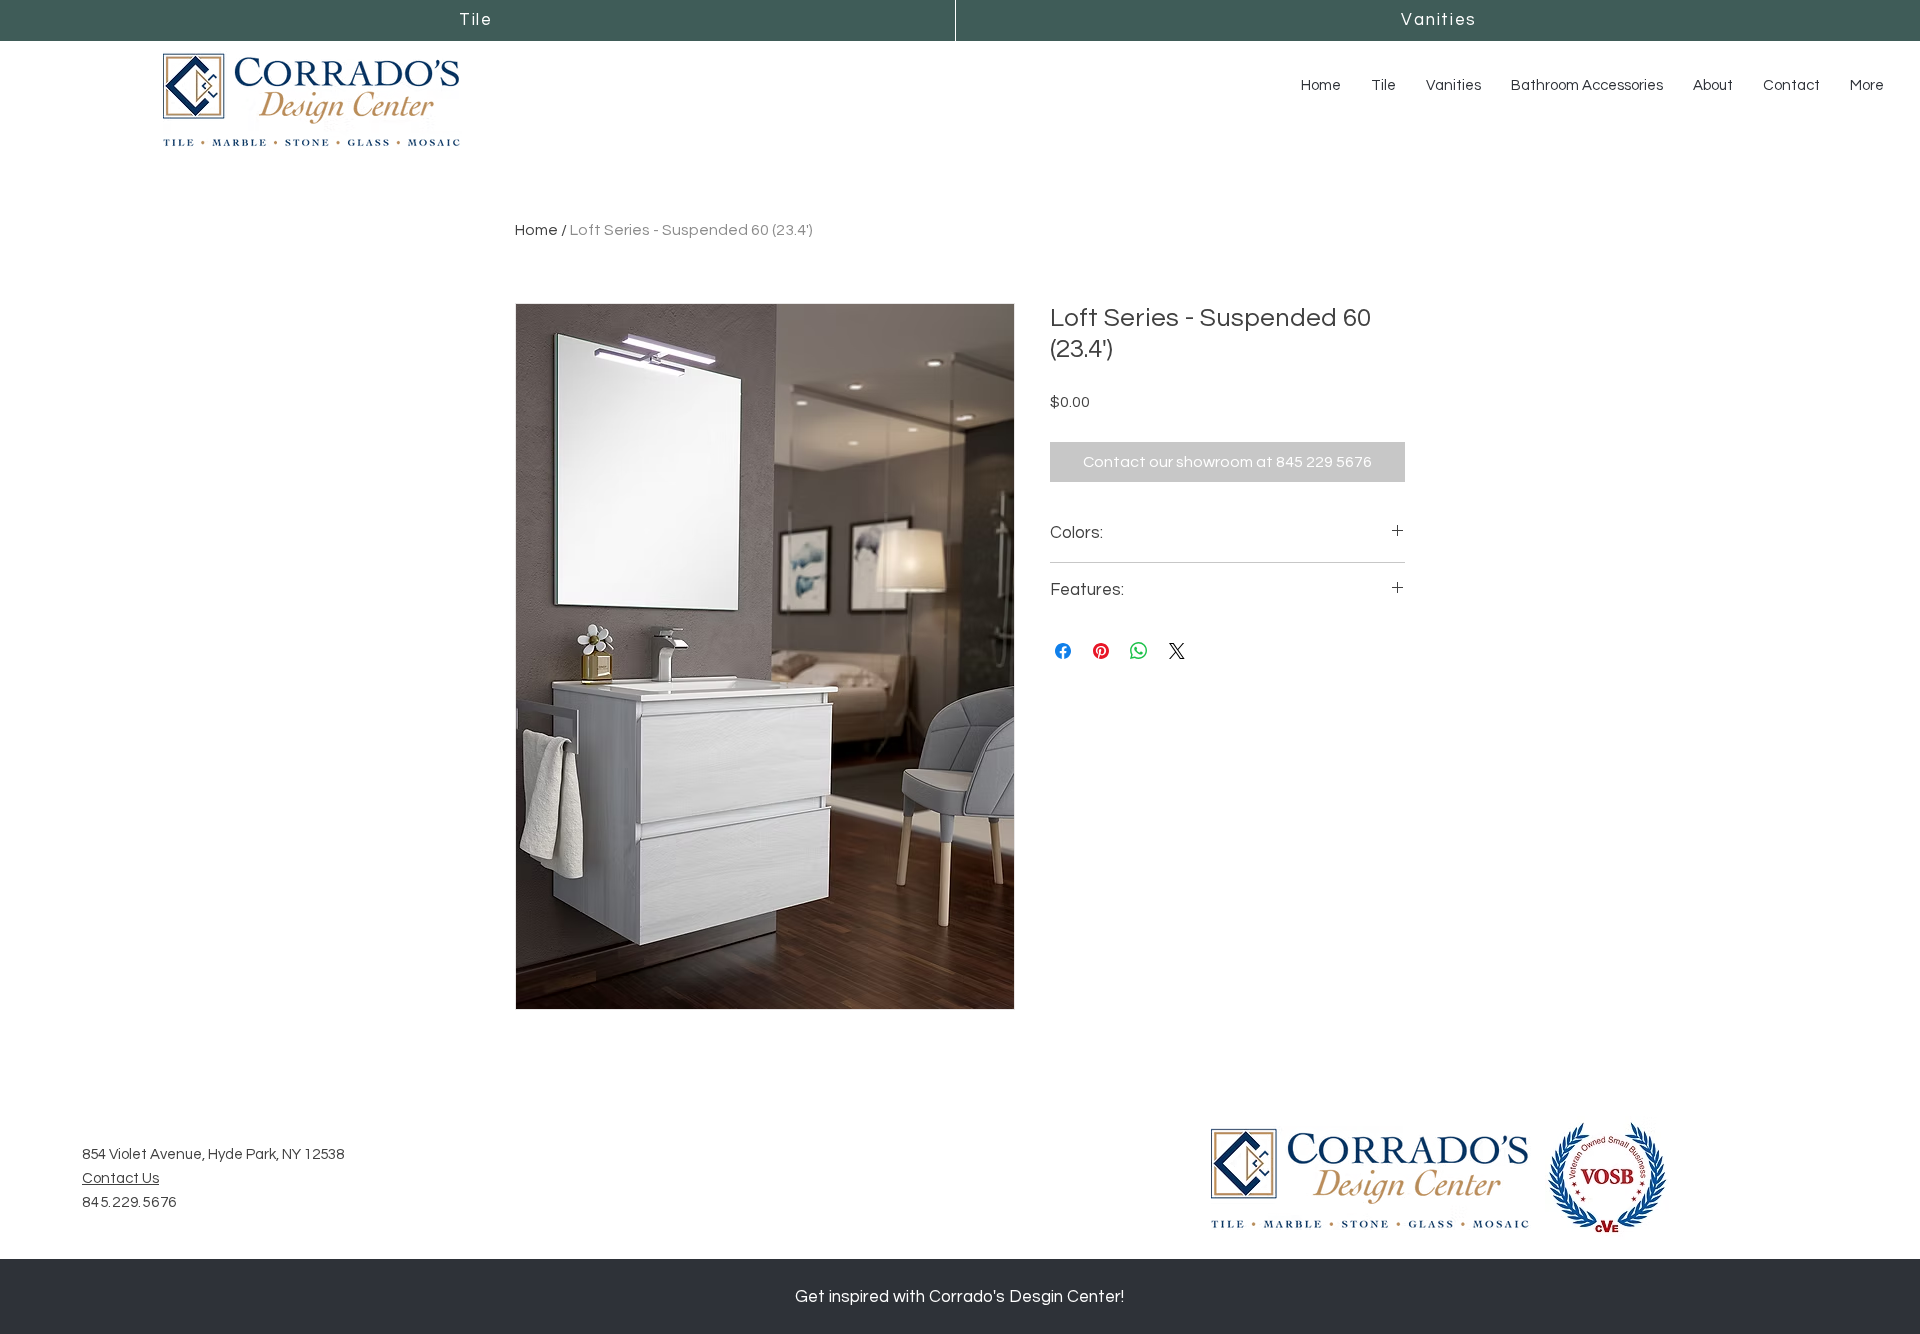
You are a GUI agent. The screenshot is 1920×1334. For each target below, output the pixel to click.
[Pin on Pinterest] (1101, 651)
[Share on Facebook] (1063, 651)
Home (536, 230)
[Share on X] (1177, 651)
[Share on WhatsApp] (1139, 651)
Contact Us (120, 1178)
